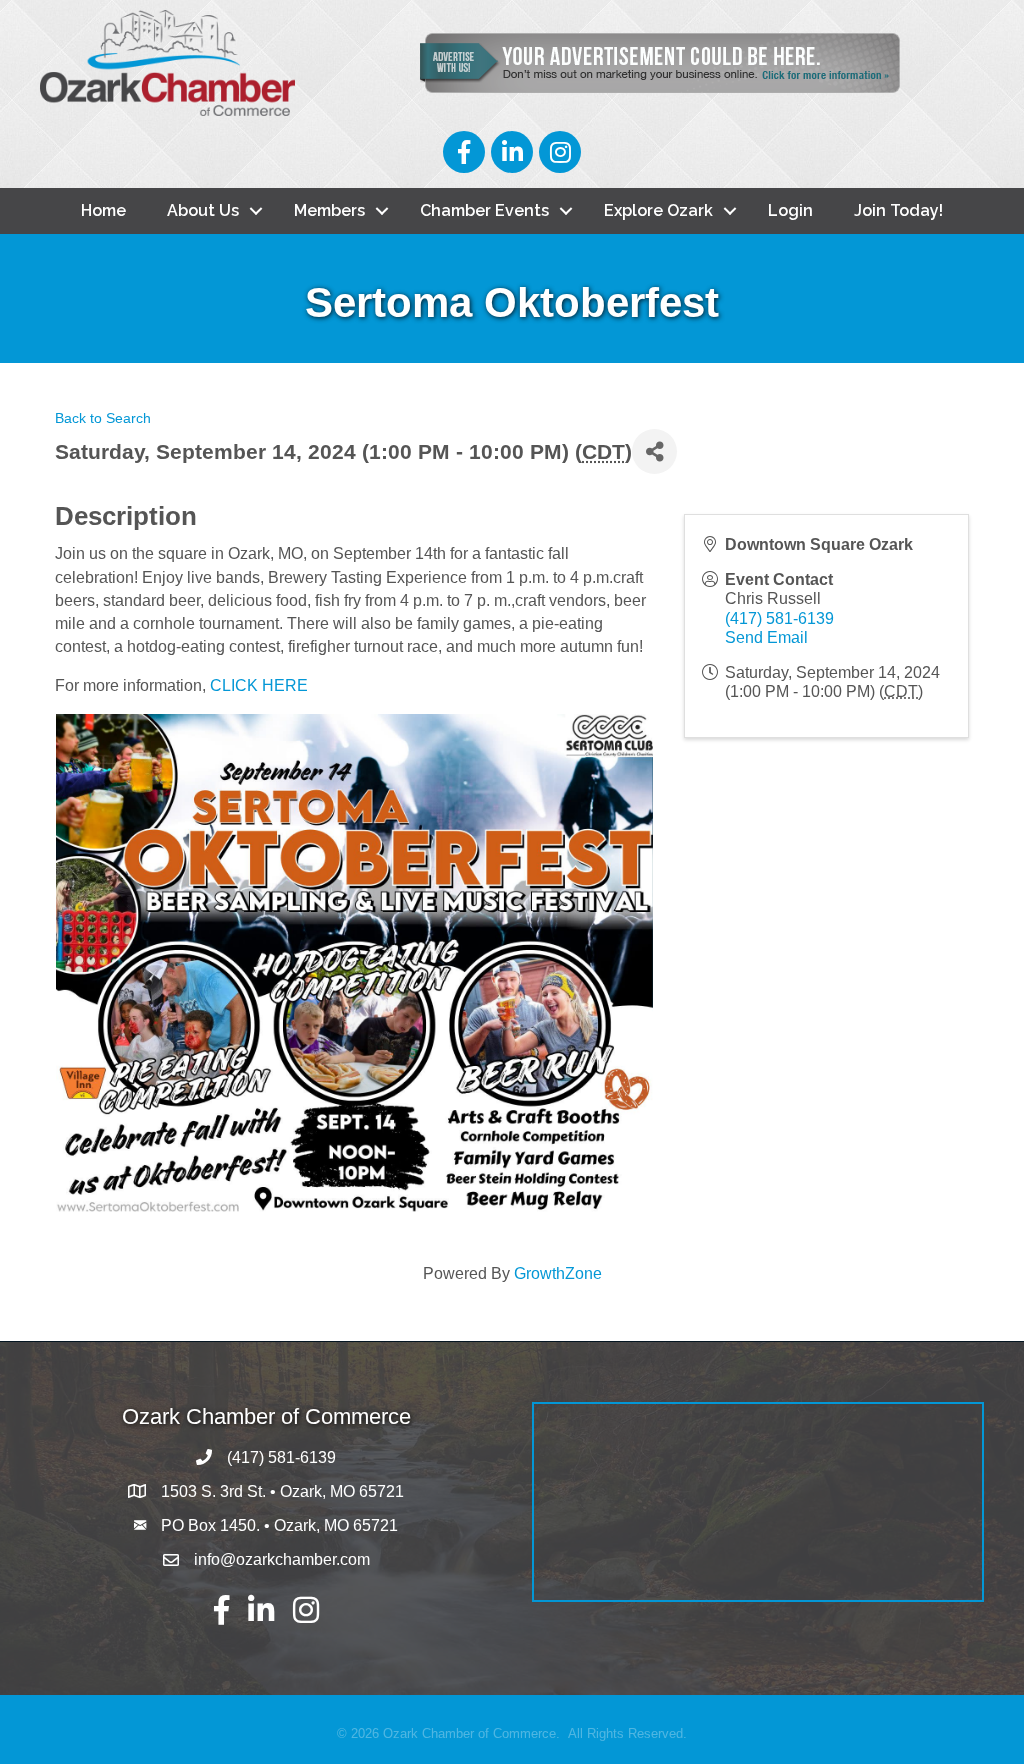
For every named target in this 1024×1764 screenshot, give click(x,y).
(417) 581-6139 (779, 618)
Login (790, 210)
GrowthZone (558, 1273)
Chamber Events (484, 210)
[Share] (654, 451)
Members (329, 210)
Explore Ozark (658, 210)
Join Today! (898, 210)
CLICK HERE (259, 685)
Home (103, 210)
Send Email (766, 637)
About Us (203, 210)
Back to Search (103, 418)
